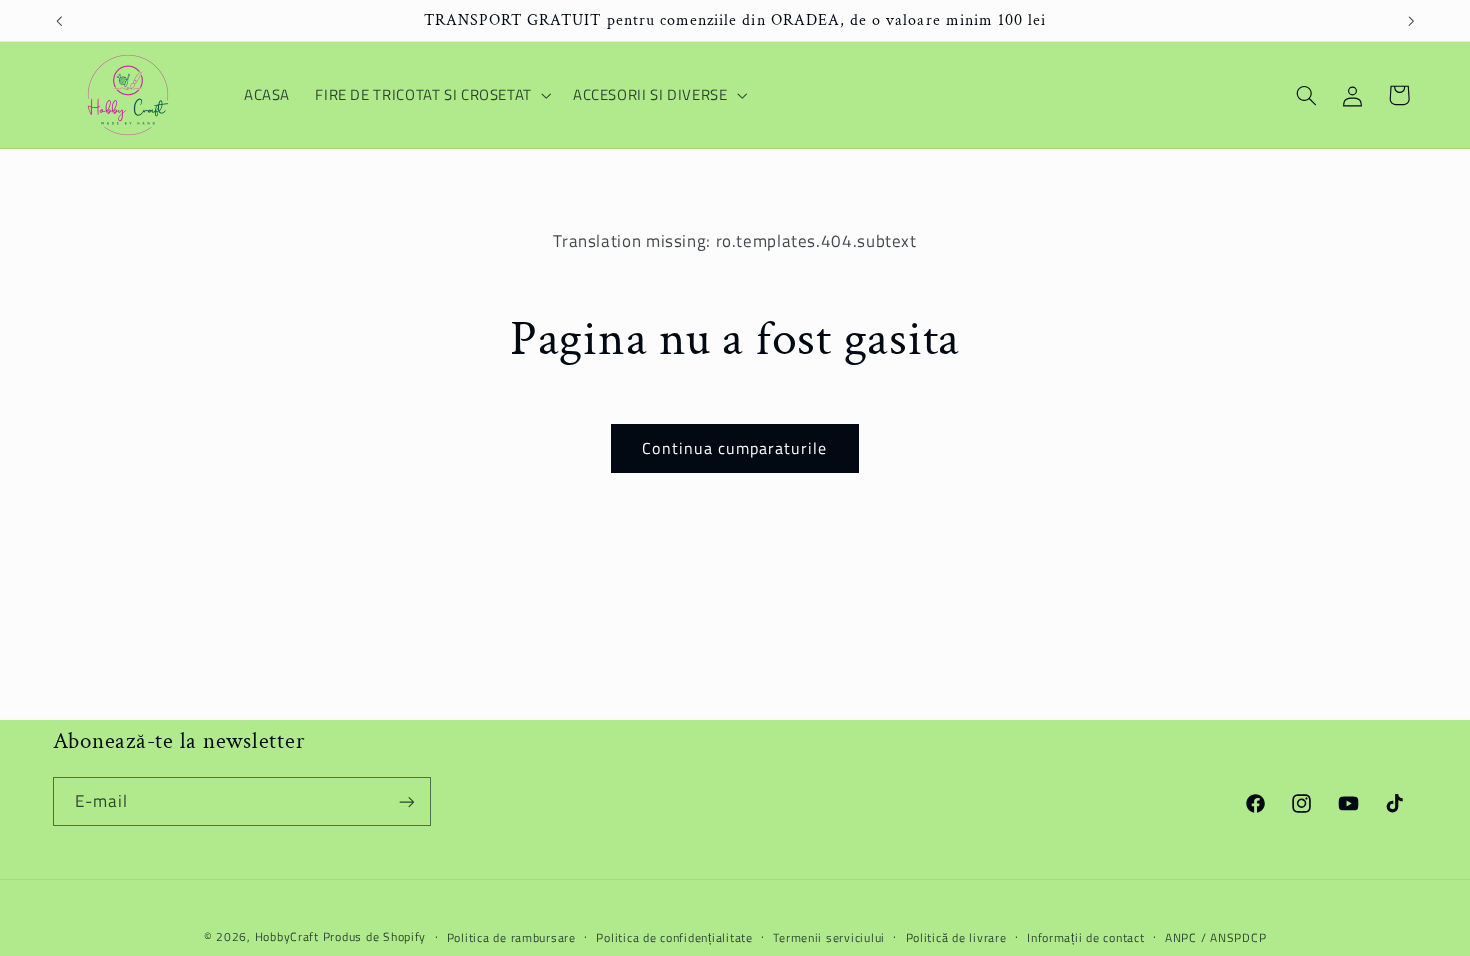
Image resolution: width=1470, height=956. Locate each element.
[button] (432, 95)
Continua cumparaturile (734, 448)
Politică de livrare (956, 937)
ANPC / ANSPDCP (1215, 937)
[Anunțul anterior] (59, 21)
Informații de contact (1085, 937)
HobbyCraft (287, 936)
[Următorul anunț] (1411, 21)
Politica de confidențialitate (674, 937)
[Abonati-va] (406, 801)
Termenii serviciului (829, 937)
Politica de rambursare (511, 937)
